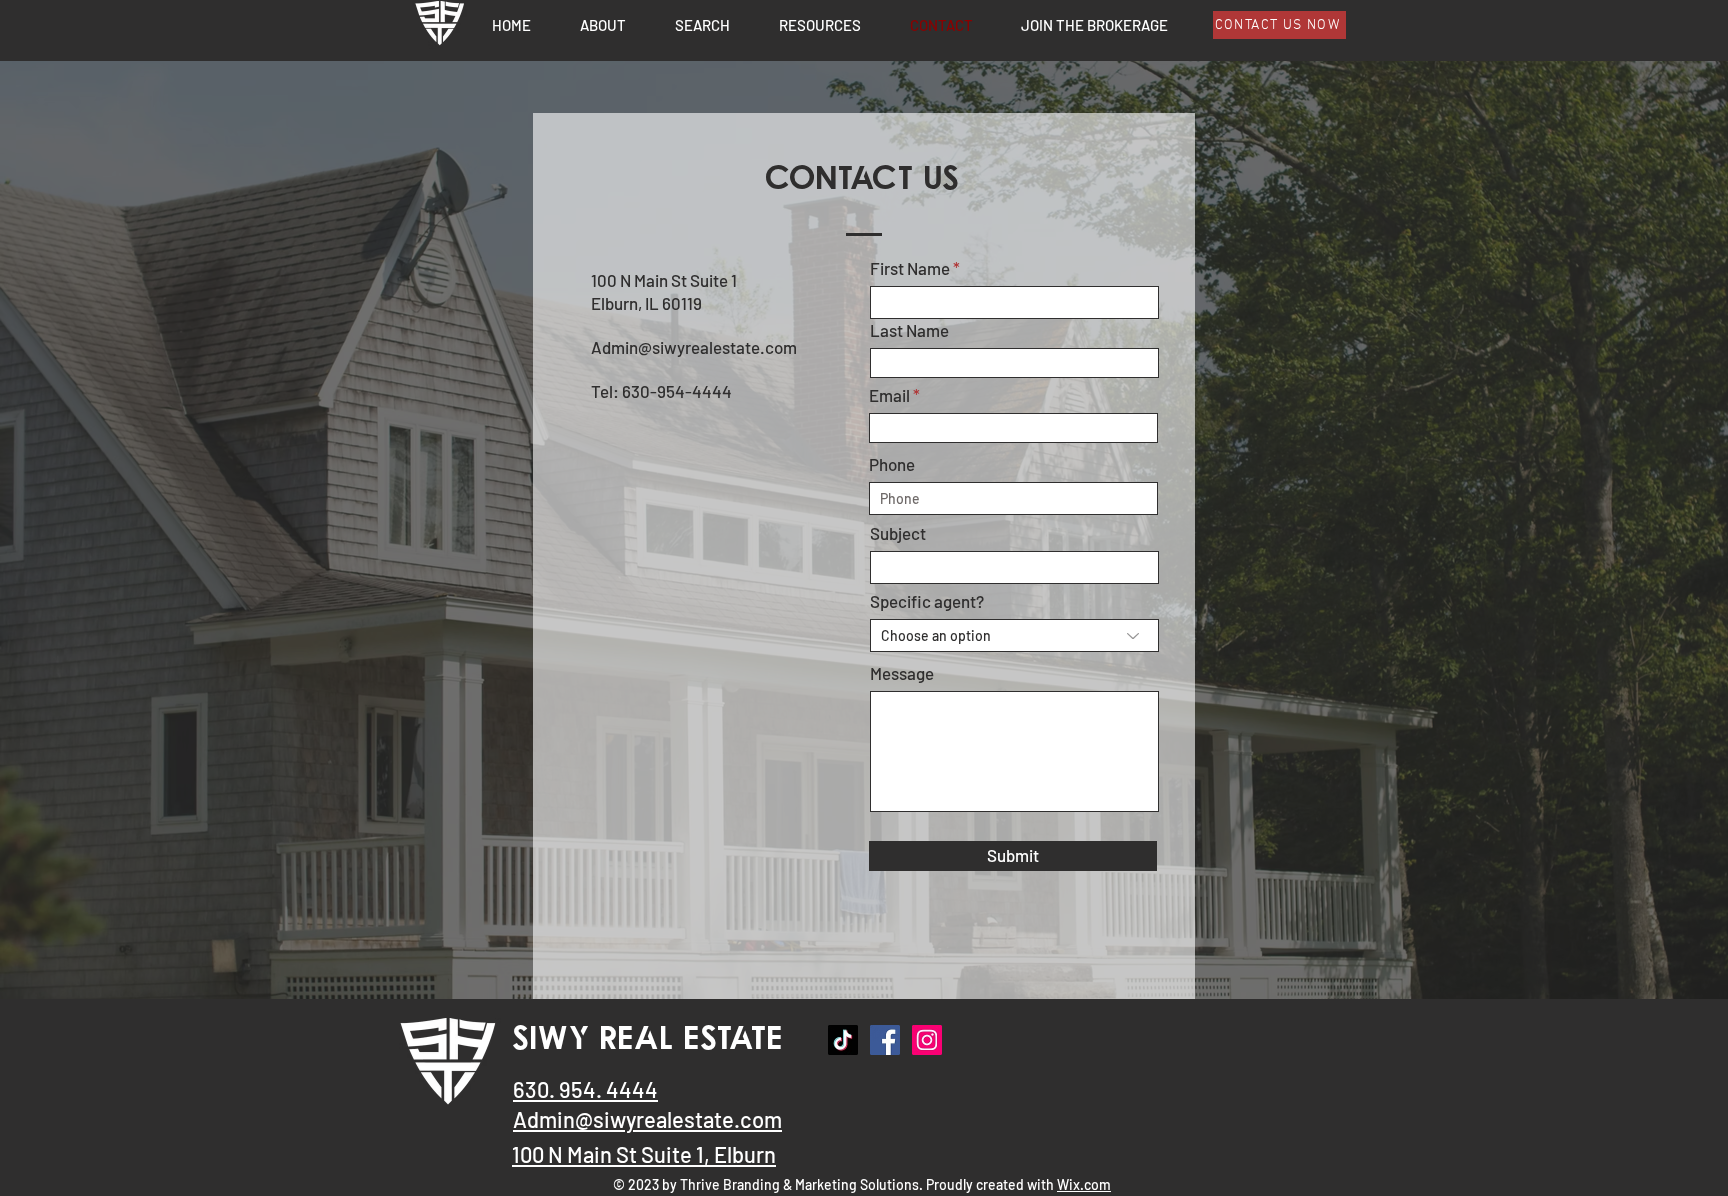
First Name (910, 268)
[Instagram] (927, 1040)
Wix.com (1084, 1184)
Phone (892, 464)
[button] (819, 24)
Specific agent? (927, 601)
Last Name (909, 330)
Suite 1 (672, 1154)
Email (889, 395)
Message (902, 673)
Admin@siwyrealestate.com (694, 347)
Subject (898, 533)
